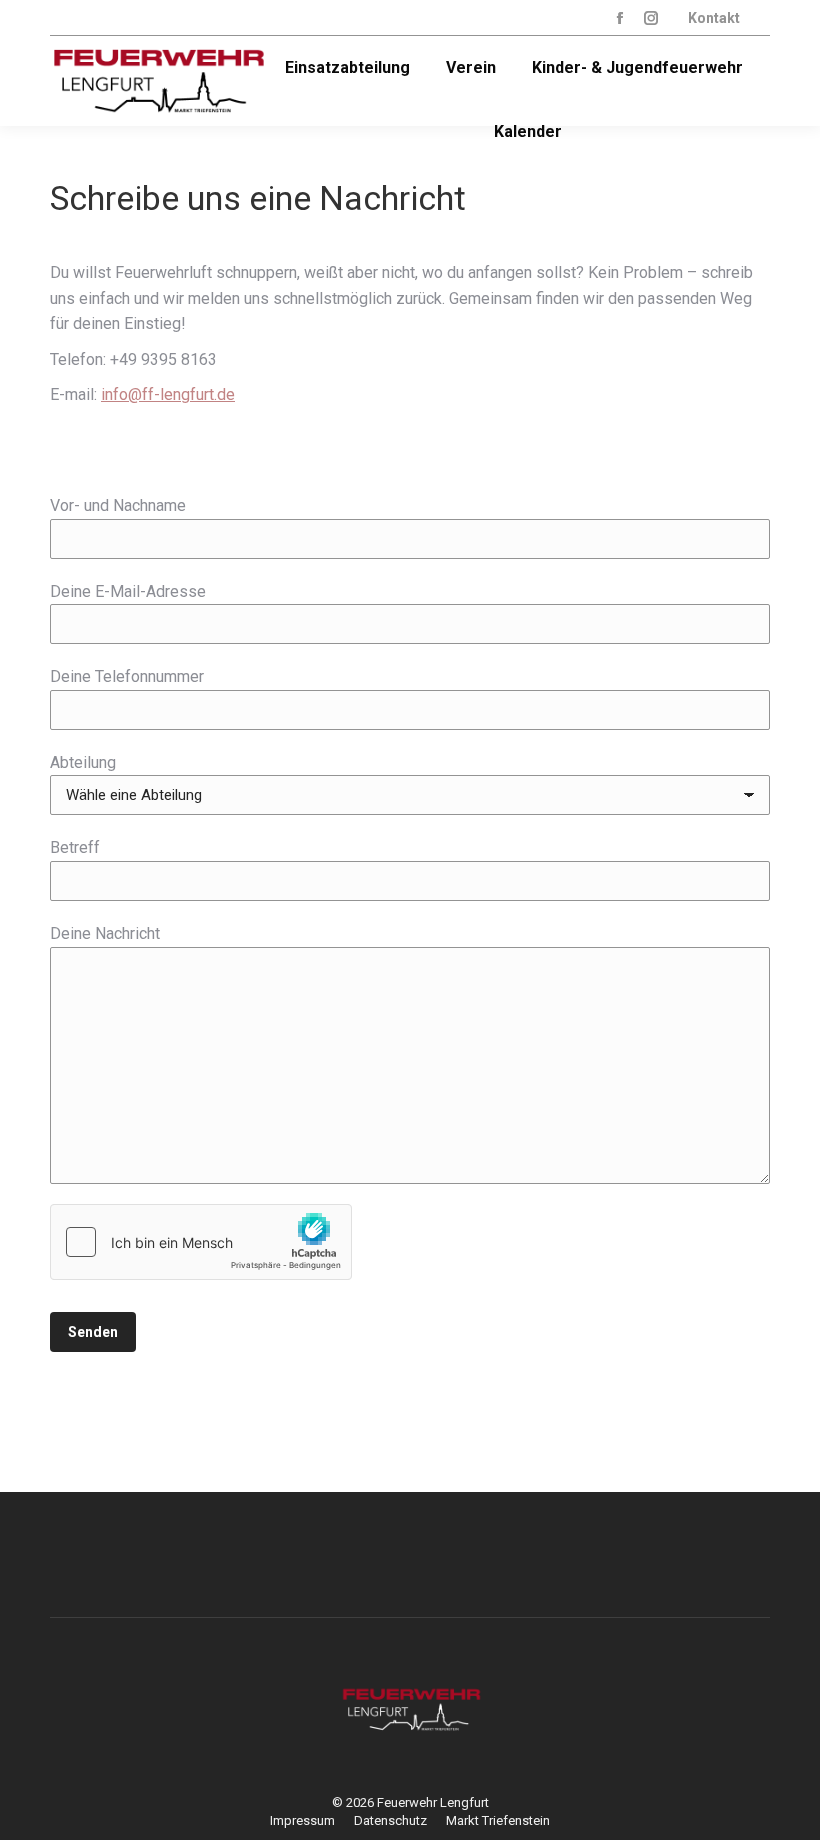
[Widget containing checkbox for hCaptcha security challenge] (201, 1242)
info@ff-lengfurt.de (168, 394)
